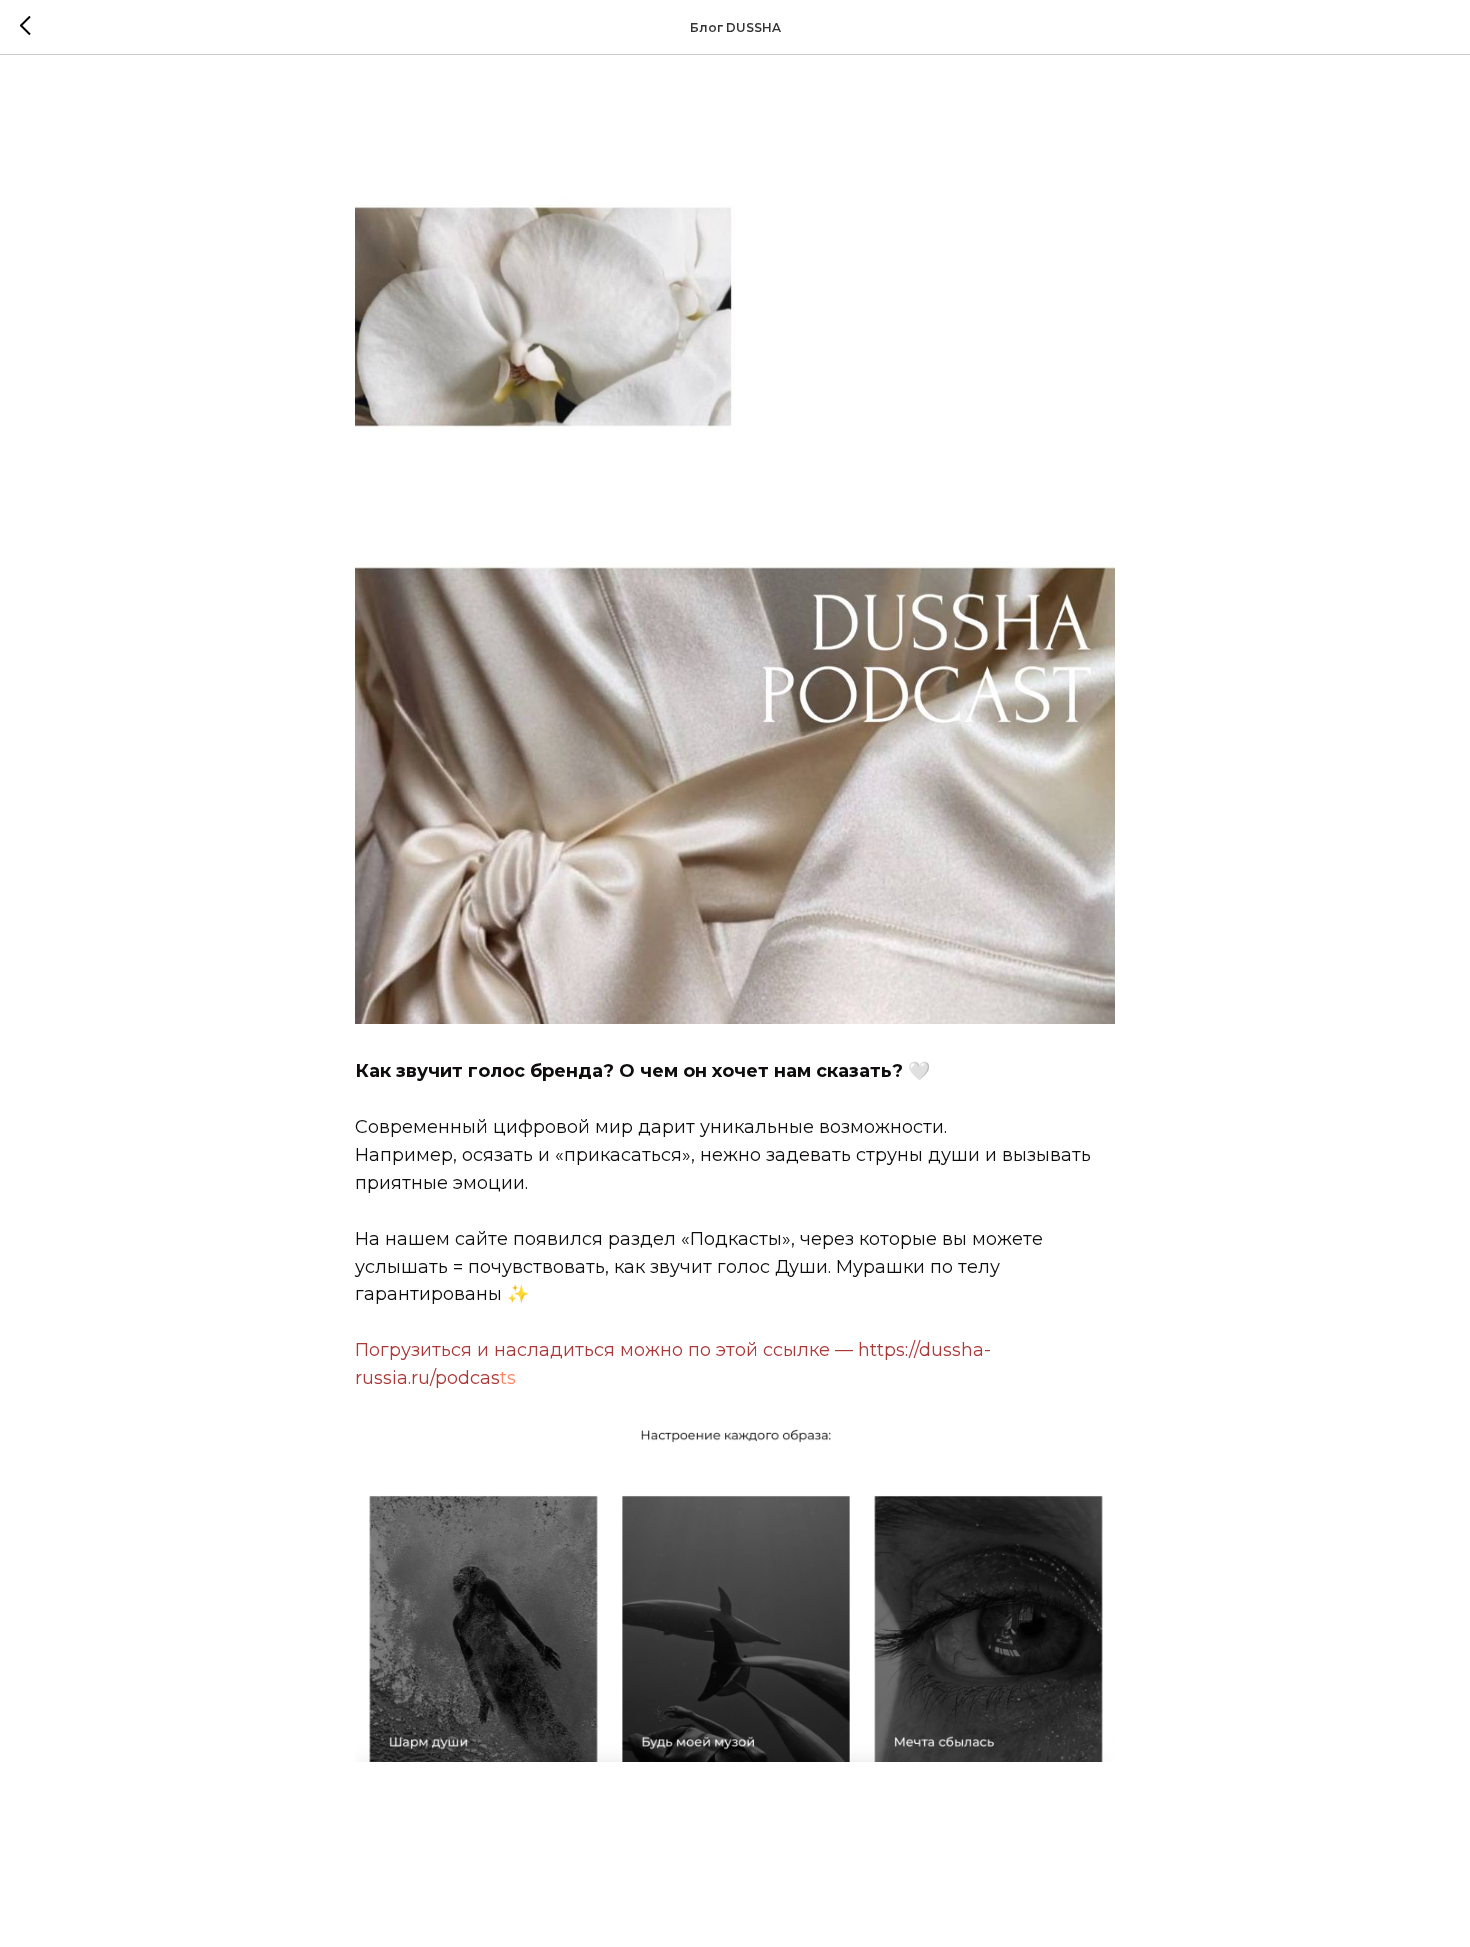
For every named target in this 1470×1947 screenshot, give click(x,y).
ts (508, 1378)
